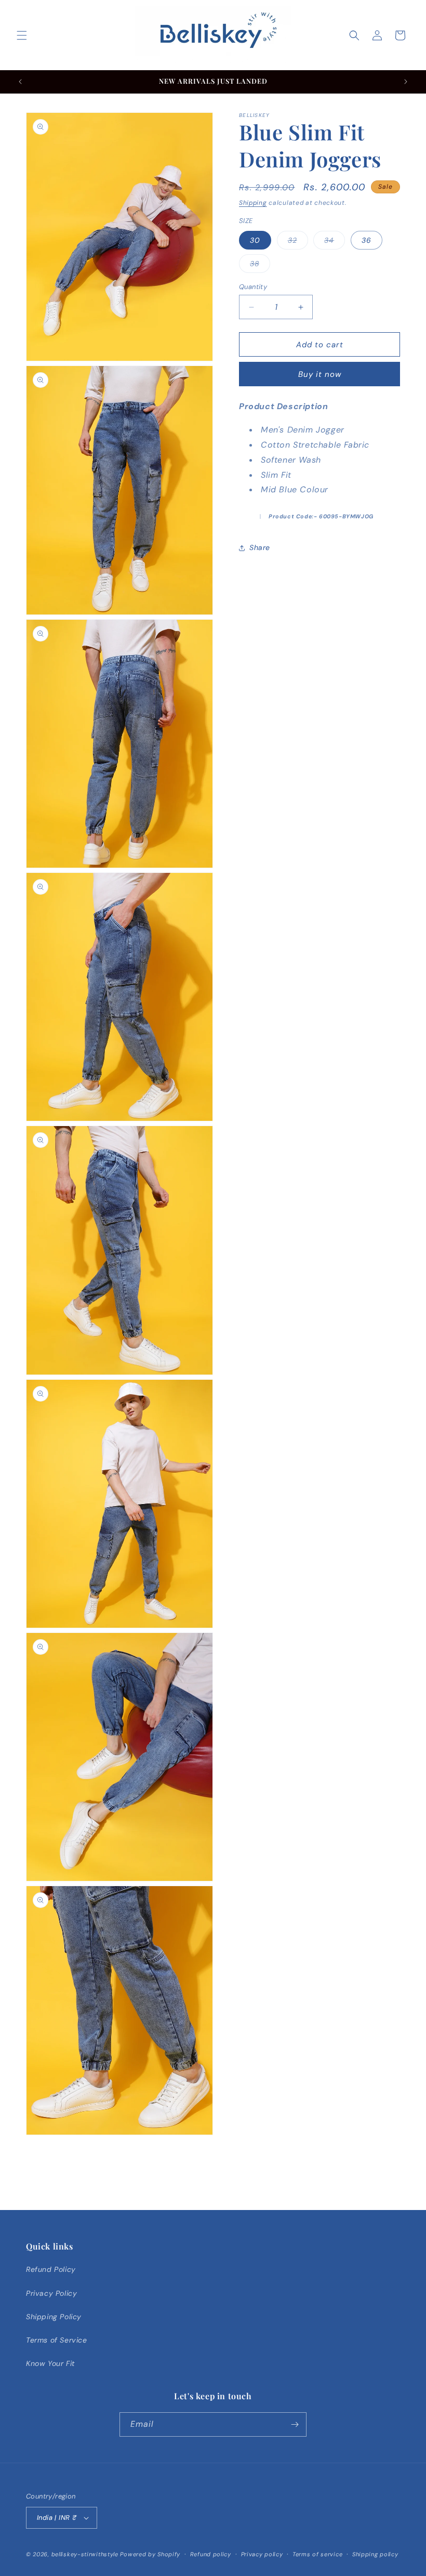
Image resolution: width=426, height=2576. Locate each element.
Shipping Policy (54, 2317)
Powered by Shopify (150, 2554)
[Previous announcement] (20, 82)
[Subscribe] (295, 2424)
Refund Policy (51, 2269)
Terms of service (317, 2554)
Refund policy (211, 2554)
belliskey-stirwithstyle (85, 2554)
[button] (22, 35)
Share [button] (260, 547)
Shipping (253, 203)
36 (367, 240)
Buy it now (320, 374)
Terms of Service (57, 2340)
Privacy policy (262, 2554)
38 (260, 266)
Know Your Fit (50, 2363)
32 (298, 242)
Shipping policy (375, 2554)
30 (255, 240)
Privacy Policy (51, 2293)
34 (335, 242)
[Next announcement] (406, 82)
